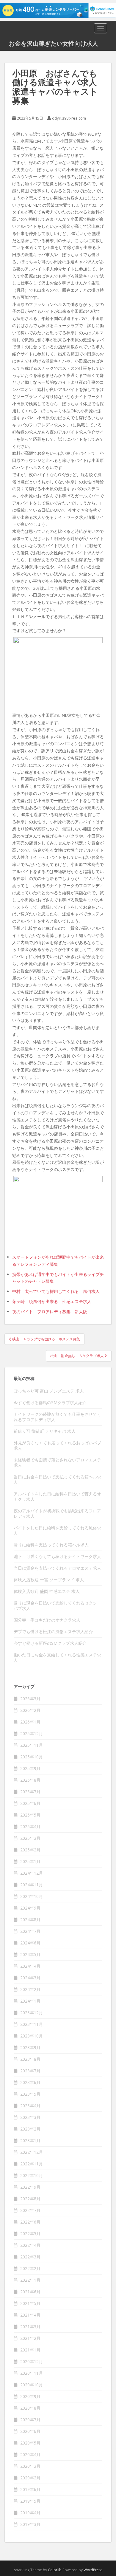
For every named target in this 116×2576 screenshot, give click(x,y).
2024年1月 (30, 2001)
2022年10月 (32, 2175)
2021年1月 (30, 2350)
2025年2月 (30, 1850)
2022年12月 (32, 2152)
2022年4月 (30, 2245)
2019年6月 (30, 2489)
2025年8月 (30, 1780)
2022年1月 (30, 2280)
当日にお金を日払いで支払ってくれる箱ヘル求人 (57, 1479)
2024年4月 (30, 1966)
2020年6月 (30, 2431)
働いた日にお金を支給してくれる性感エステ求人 (57, 1657)
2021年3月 (30, 2327)
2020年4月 (30, 2454)
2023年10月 (32, 2036)
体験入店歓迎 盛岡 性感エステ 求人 (47, 1591)
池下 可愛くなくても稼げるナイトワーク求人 (57, 1556)
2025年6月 (30, 1803)
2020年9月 (30, 2396)
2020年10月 (32, 2385)
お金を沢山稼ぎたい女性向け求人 (54, 43)
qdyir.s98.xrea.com (69, 118)
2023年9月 (30, 2047)
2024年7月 (30, 1931)
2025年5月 (30, 1815)
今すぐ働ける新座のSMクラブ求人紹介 (50, 1643)
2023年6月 (30, 2082)
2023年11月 (32, 2024)
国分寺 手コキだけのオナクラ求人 (47, 1620)
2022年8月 (30, 2199)
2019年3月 (30, 2524)
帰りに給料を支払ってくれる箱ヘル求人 (51, 1545)
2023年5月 (30, 2094)
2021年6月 (30, 2292)
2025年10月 (32, 1757)
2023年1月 (30, 2141)
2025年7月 (30, 1792)
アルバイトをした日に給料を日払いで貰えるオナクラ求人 (57, 1496)
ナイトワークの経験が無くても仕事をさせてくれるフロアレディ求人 (57, 1417)
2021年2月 (30, 2338)
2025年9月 (30, 1768)
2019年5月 (30, 2501)
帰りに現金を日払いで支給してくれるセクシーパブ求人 (57, 1606)
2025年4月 (30, 1827)
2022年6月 (30, 2222)
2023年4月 (30, 2106)
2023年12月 (32, 2013)
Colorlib (55, 2570)
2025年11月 (32, 1745)
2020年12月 (32, 2361)
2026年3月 (30, 1699)
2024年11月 (32, 1885)
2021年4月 (30, 2315)
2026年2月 (30, 1710)
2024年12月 (32, 1873)
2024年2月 (30, 1989)
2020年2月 (30, 2478)
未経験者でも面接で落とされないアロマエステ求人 (57, 1462)
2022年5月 (30, 2234)
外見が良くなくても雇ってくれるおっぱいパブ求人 (57, 1445)
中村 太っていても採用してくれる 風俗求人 (56, 1291)
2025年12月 (32, 1733)
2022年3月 (30, 2257)
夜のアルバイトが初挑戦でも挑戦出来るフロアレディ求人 (57, 1513)
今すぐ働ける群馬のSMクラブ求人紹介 (50, 1403)
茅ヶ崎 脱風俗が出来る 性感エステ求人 (52, 1301)
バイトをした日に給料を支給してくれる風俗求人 (57, 1530)
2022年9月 (30, 2187)
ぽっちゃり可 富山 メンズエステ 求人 (49, 1391)
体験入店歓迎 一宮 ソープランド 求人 (49, 1580)
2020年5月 (30, 2443)
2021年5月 (30, 2303)
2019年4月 (30, 2513)
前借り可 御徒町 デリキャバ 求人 (45, 1431)
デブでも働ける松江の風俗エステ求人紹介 (53, 1632)
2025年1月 (30, 1861)
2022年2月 (30, 2268)
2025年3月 (30, 1838)
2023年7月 (30, 2071)
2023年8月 (30, 2059)
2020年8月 (30, 2408)
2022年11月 (32, 2164)
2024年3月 (30, 1978)
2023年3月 (30, 2117)
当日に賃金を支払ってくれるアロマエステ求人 (57, 1568)
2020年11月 (32, 2373)
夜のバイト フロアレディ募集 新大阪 (50, 1312)
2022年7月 (30, 2210)
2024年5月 (30, 1954)
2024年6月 (30, 1943)
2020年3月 (30, 2466)
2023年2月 (30, 2129)
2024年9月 (30, 1908)
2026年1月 (30, 1722)
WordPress (93, 2570)
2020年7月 (30, 2420)
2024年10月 (32, 1896)
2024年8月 (30, 1920)
